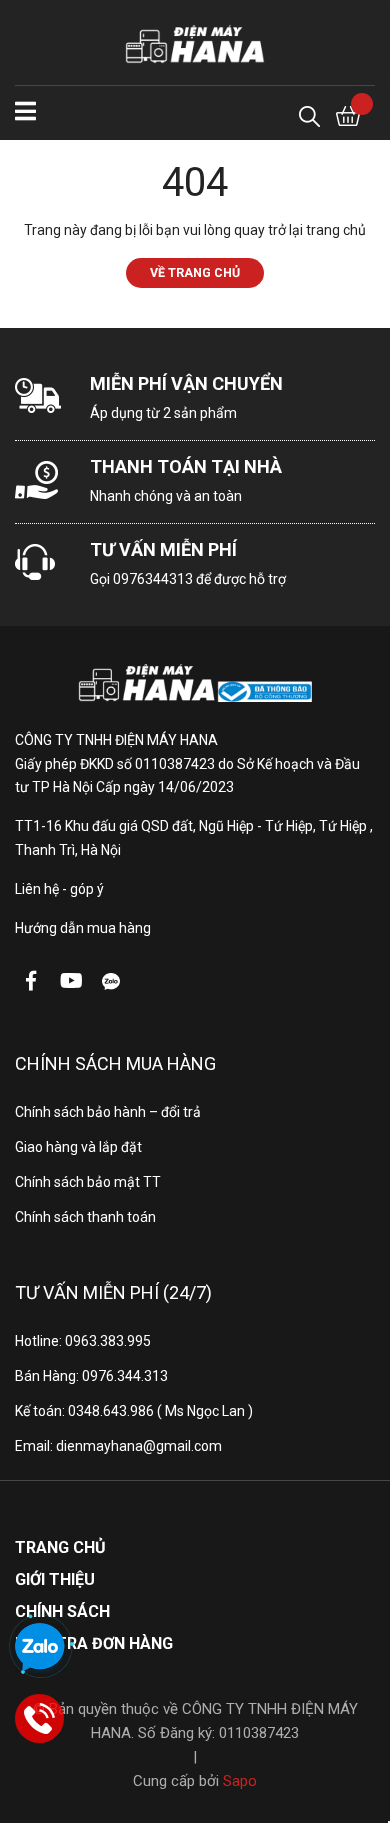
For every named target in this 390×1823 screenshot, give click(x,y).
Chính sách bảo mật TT (88, 1182)
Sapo (240, 1781)
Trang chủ (60, 1547)
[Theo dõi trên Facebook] (31, 981)
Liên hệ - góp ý (59, 889)
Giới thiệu (55, 1579)
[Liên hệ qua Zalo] (40, 1648)
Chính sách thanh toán (85, 1217)
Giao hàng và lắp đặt (78, 1147)
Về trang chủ (195, 272)
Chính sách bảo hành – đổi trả (108, 1112)
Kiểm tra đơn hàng (94, 1643)
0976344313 (153, 579)
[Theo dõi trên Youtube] (71, 981)
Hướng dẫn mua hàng (83, 928)
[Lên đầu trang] (355, 1728)
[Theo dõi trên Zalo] (111, 981)
